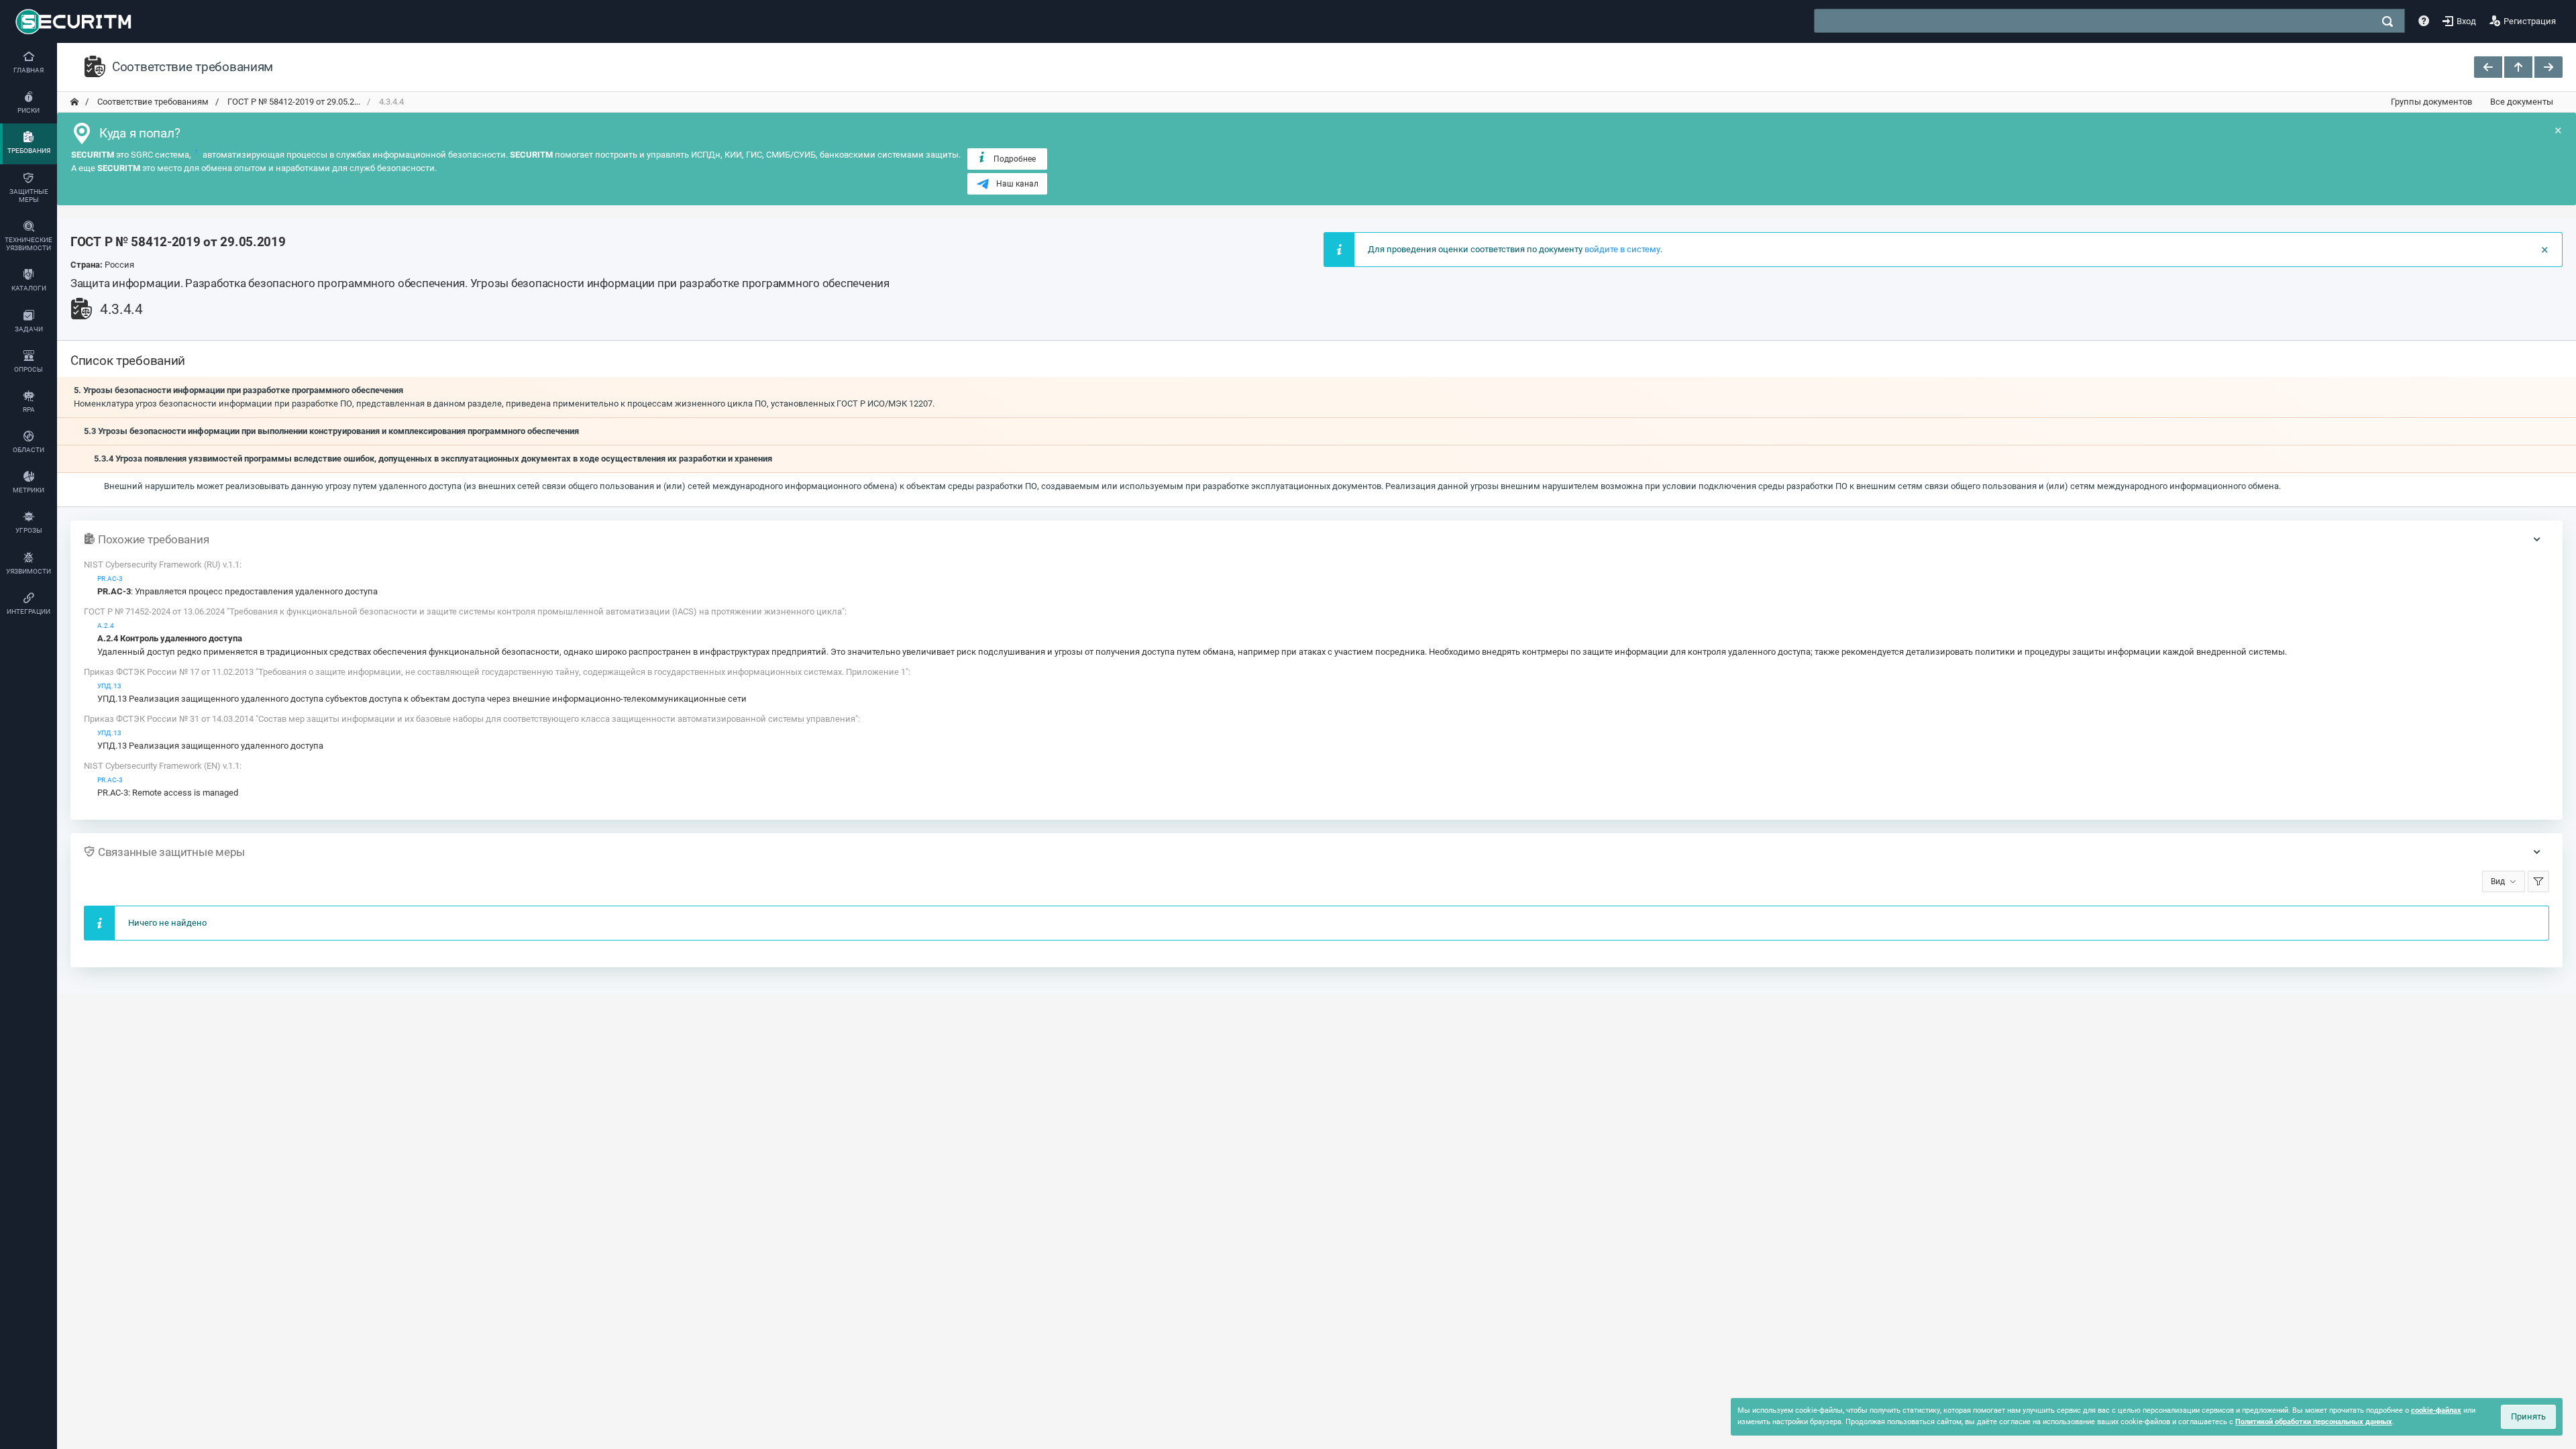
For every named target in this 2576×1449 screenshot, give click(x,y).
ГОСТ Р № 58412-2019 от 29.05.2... (293, 102)
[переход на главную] (74, 102)
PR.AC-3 (110, 579)
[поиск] (2387, 21)
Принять (2528, 1416)
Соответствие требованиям (152, 102)
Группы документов (2431, 102)
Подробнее (1015, 159)
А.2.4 (106, 626)
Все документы (2522, 102)
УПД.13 (109, 686)
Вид (2498, 881)
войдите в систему (1622, 249)
